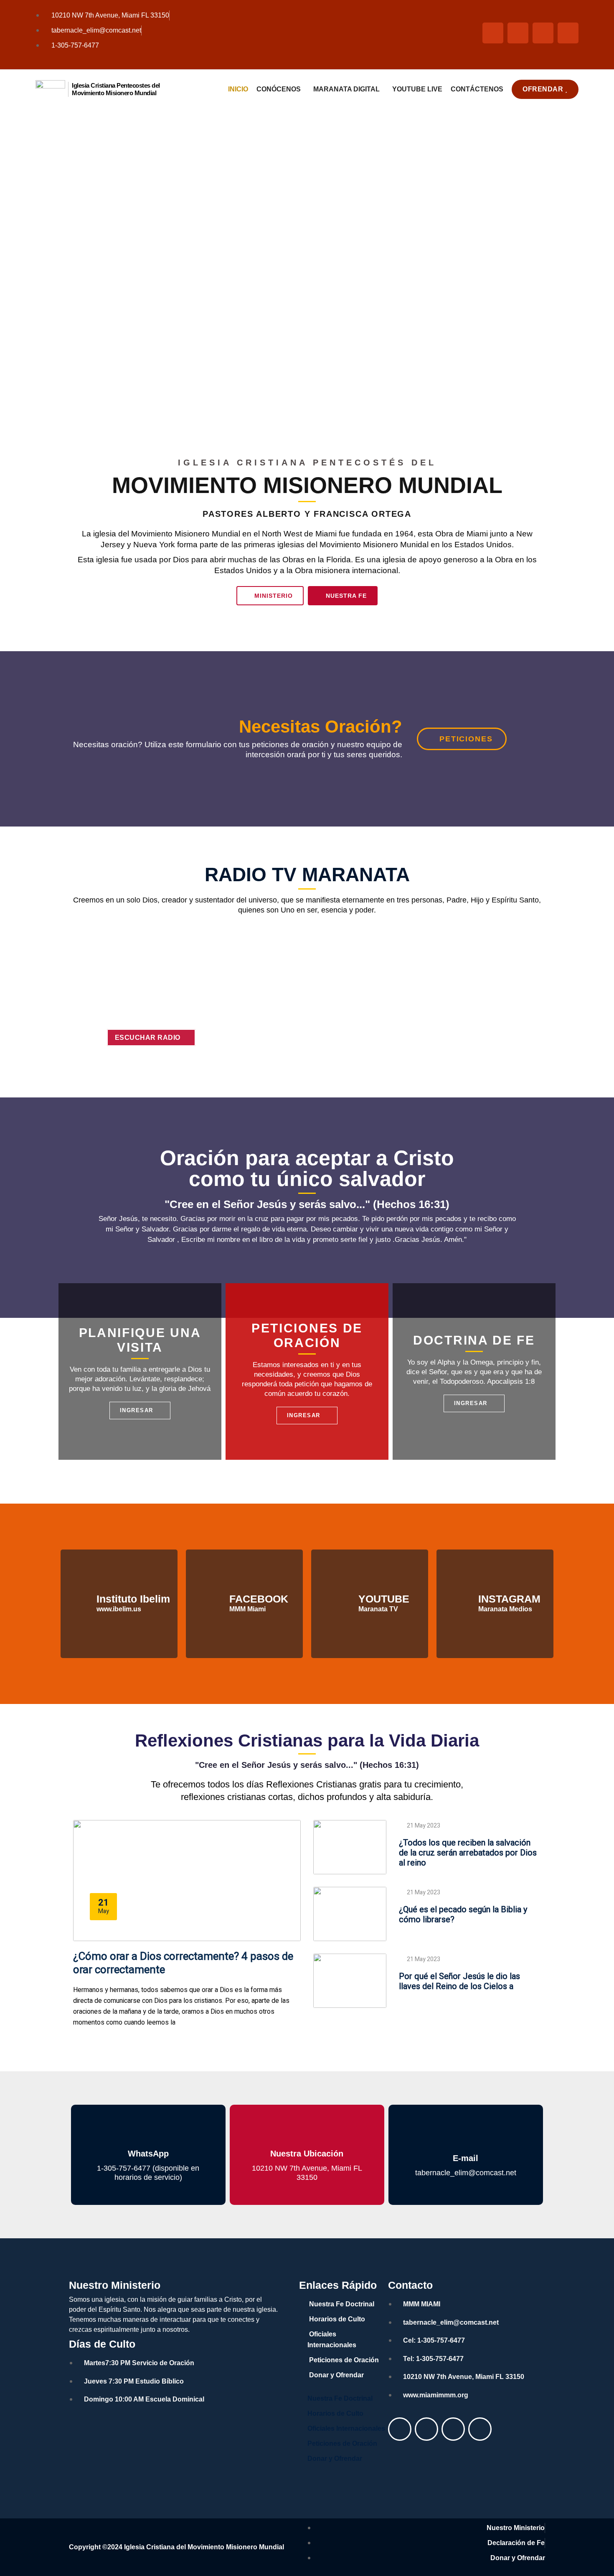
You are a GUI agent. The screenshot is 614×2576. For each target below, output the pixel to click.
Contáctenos (477, 89)
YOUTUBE (384, 1599)
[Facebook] (400, 2429)
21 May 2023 (424, 1826)
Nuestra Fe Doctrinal (342, 2304)
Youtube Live (417, 89)
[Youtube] (426, 2429)
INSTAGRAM (509, 1599)
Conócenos (279, 89)
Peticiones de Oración (344, 2360)
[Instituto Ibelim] (81, 1604)
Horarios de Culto (337, 2319)
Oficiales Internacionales (332, 2340)
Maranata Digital (346, 89)
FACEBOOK (259, 1599)
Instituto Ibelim (133, 1599)
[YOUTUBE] (343, 1604)
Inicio (238, 89)
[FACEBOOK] (213, 1604)
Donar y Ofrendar (336, 2375)
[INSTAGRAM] (462, 1604)
